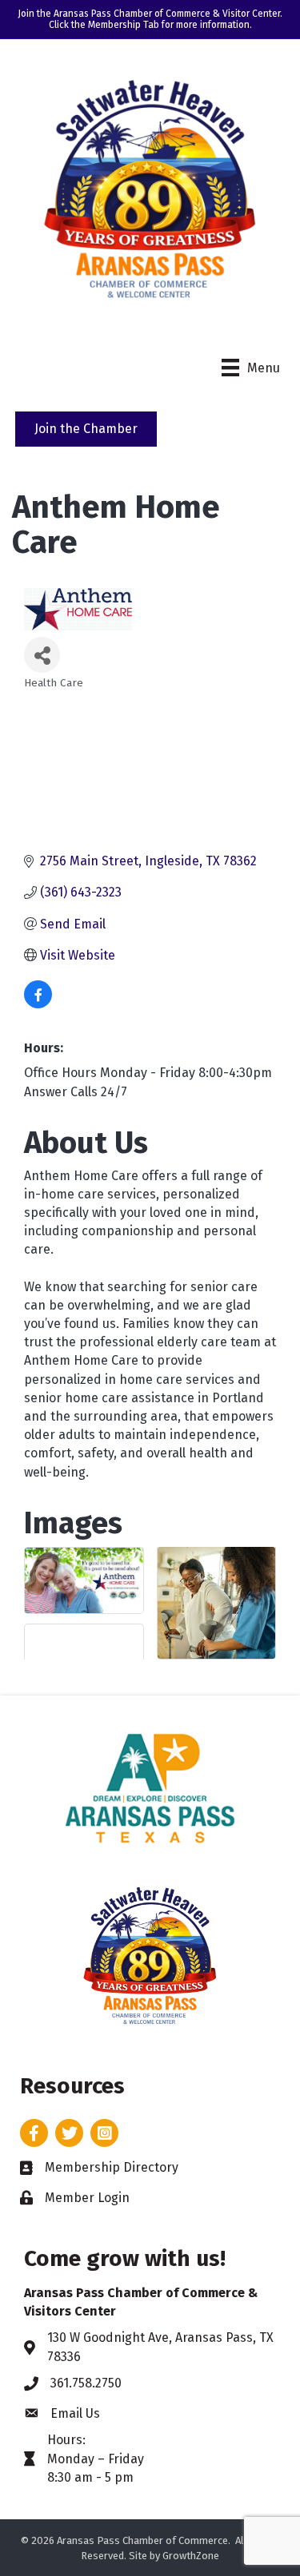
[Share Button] (42, 655)
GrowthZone (191, 2556)
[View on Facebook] (38, 1004)
